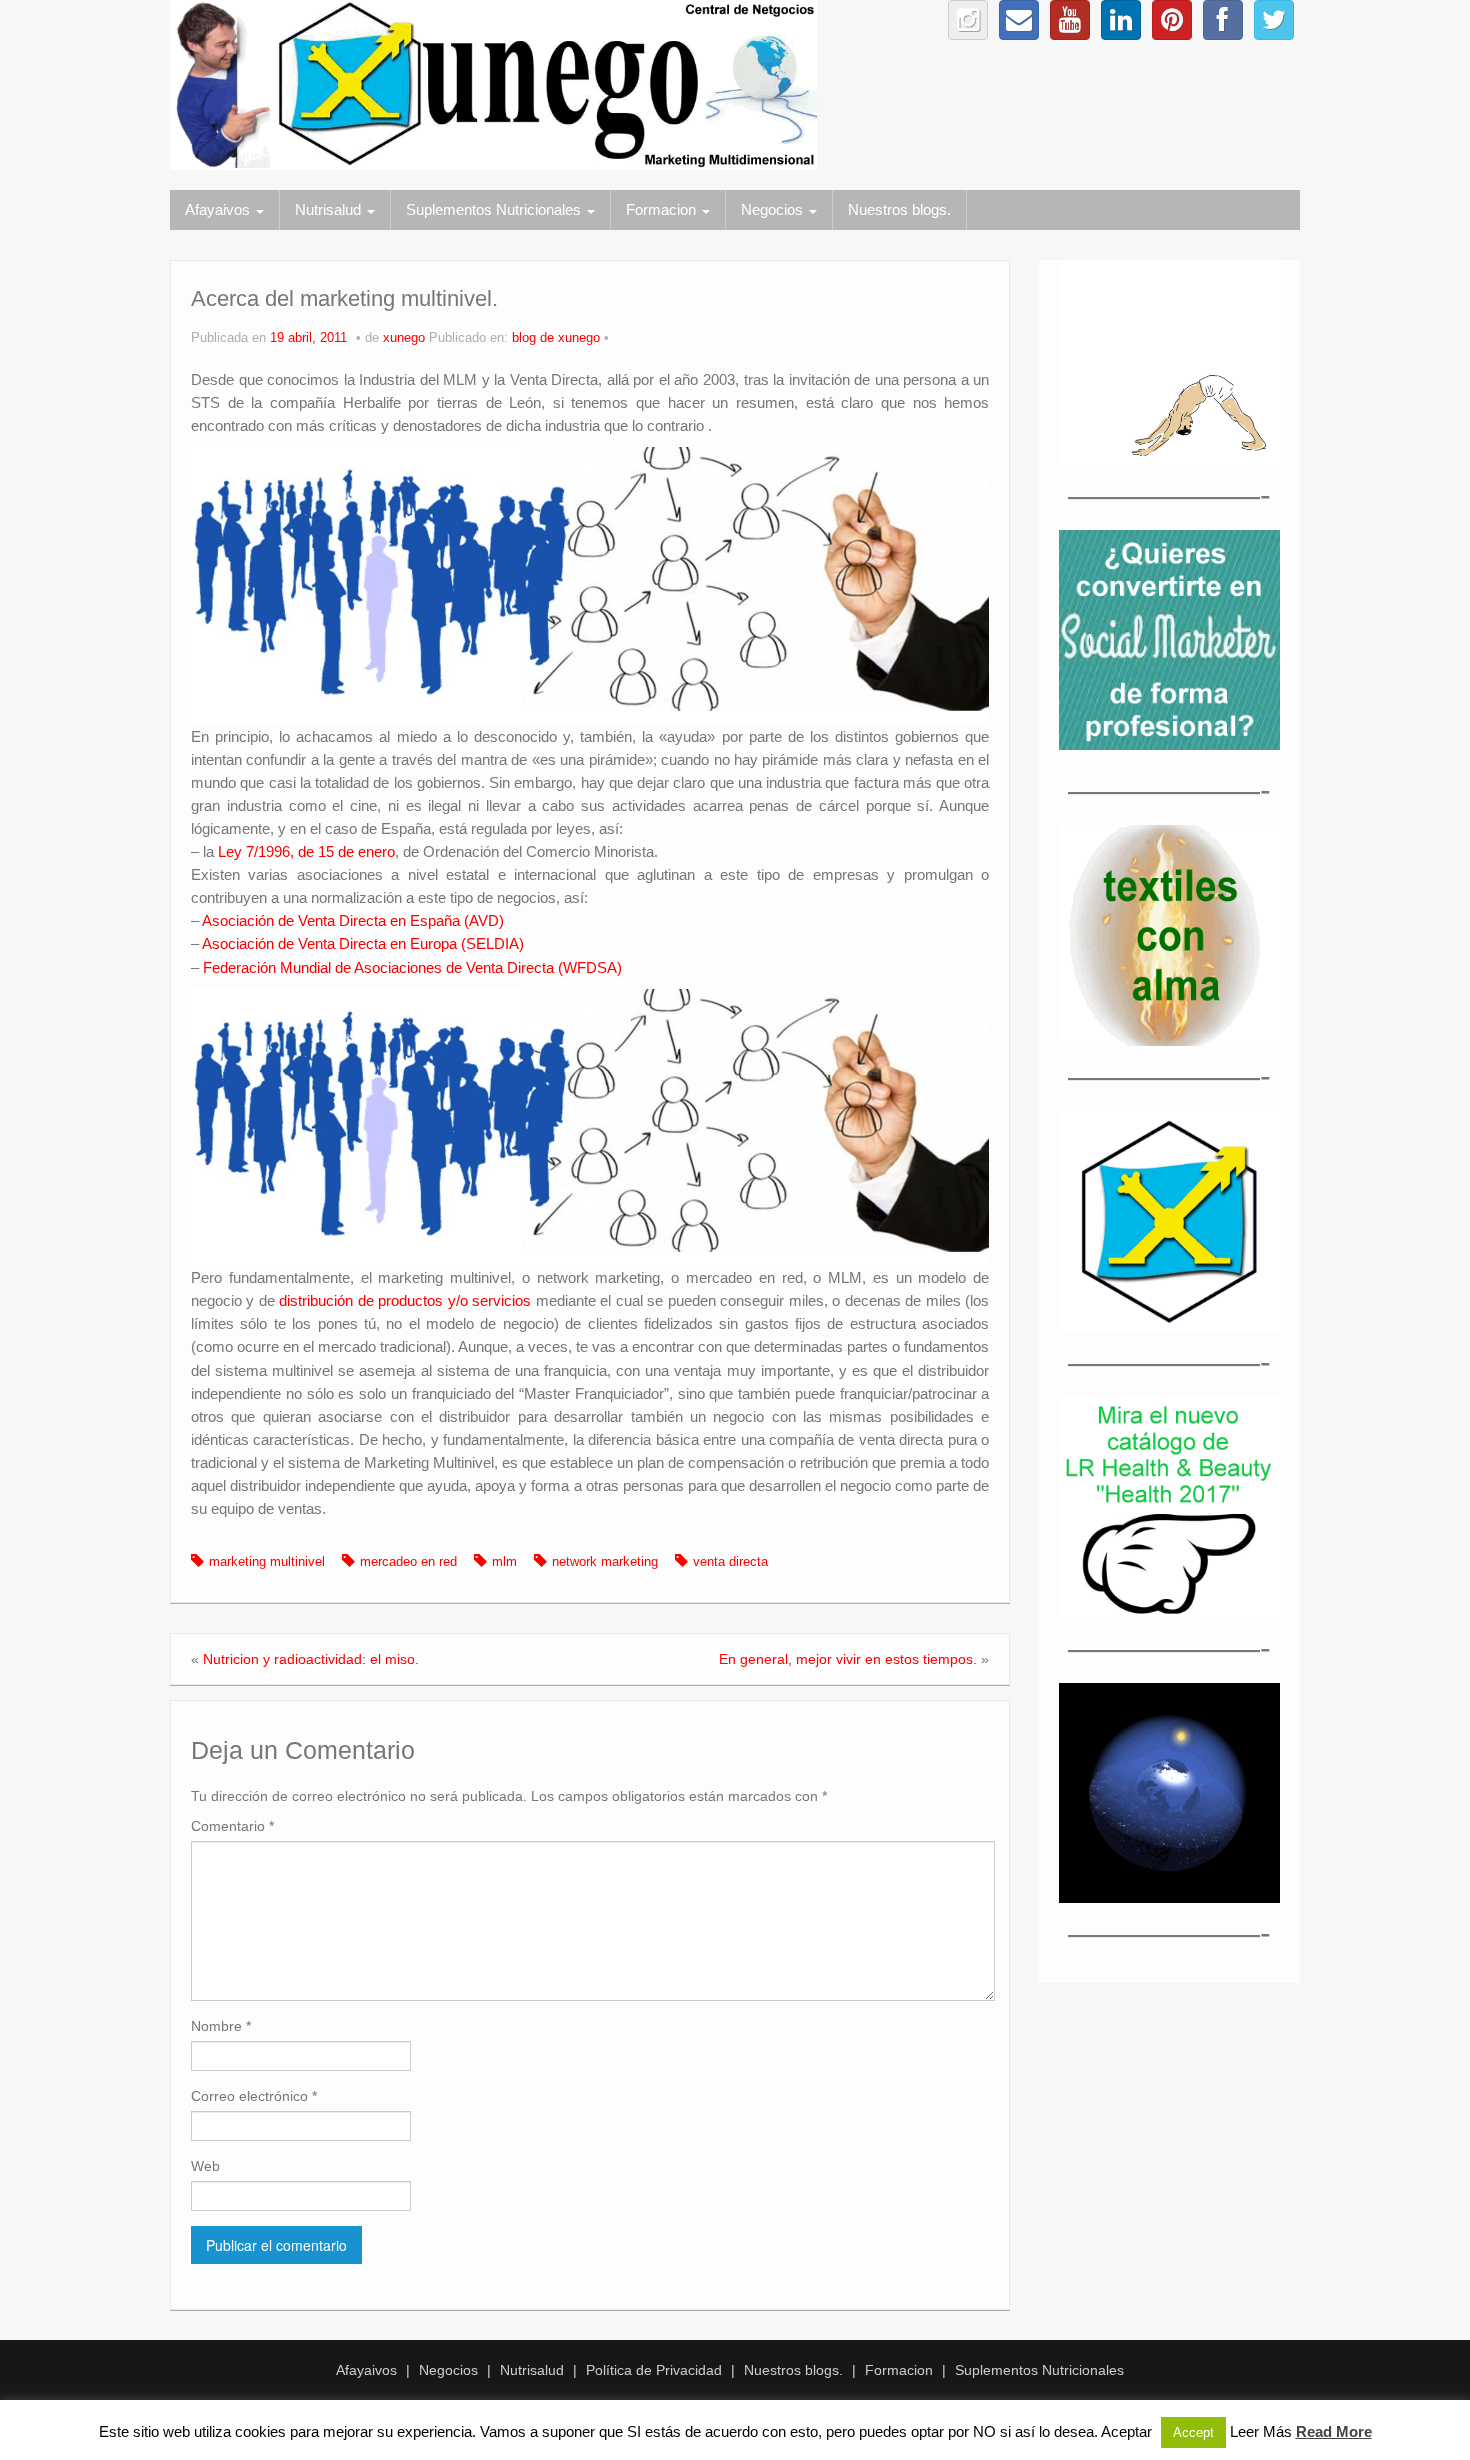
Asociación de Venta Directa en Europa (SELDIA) (363, 943)
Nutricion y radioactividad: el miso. (311, 1659)
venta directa (730, 1562)
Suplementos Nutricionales (495, 209)
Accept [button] (1193, 2432)
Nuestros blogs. (899, 209)
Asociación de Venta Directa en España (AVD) (353, 920)
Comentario (232, 1826)
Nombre (221, 2026)
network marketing (605, 1562)
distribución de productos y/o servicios (405, 1300)
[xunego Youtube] (1070, 20)
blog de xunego (556, 338)
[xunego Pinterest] (1172, 20)
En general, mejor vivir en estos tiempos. (848, 1659)
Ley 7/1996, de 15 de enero (306, 851)
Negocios (774, 209)
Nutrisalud (330, 209)
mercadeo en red (408, 1562)
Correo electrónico (254, 2096)
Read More (1334, 2431)
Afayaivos (219, 209)
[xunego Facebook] (1223, 20)
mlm (504, 1562)
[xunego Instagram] (968, 20)
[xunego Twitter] (1274, 20)
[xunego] (493, 84)
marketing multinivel (267, 1562)
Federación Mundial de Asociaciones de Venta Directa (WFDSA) (412, 967)
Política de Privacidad (654, 2370)
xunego (404, 338)
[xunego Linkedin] (1121, 20)
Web (205, 2166)
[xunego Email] (1019, 20)
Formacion (663, 209)
